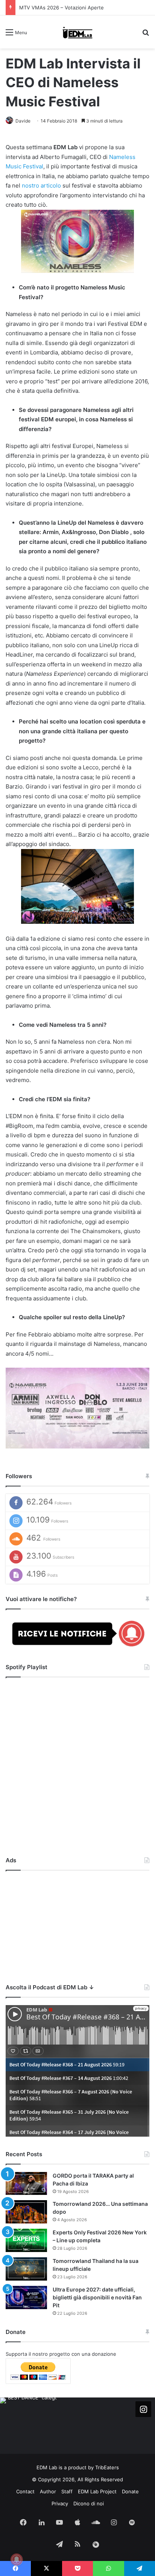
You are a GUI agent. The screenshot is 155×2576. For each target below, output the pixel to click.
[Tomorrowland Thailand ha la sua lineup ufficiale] (26, 2269)
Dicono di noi (89, 2503)
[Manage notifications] (17, 2559)
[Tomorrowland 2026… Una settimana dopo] (26, 2212)
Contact (25, 2491)
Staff (67, 2491)
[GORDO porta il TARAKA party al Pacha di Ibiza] (26, 2184)
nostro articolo (41, 185)
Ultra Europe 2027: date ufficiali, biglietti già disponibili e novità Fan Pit (97, 2297)
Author (48, 2491)
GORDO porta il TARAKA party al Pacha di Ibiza (73, 8)
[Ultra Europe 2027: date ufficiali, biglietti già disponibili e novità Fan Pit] (26, 2298)
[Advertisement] (77, 1925)
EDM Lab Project (97, 2491)
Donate (130, 2491)
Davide (23, 121)
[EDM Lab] (78, 32)
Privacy (60, 2503)
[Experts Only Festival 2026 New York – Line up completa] (26, 2240)
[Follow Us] (143, 2409)
